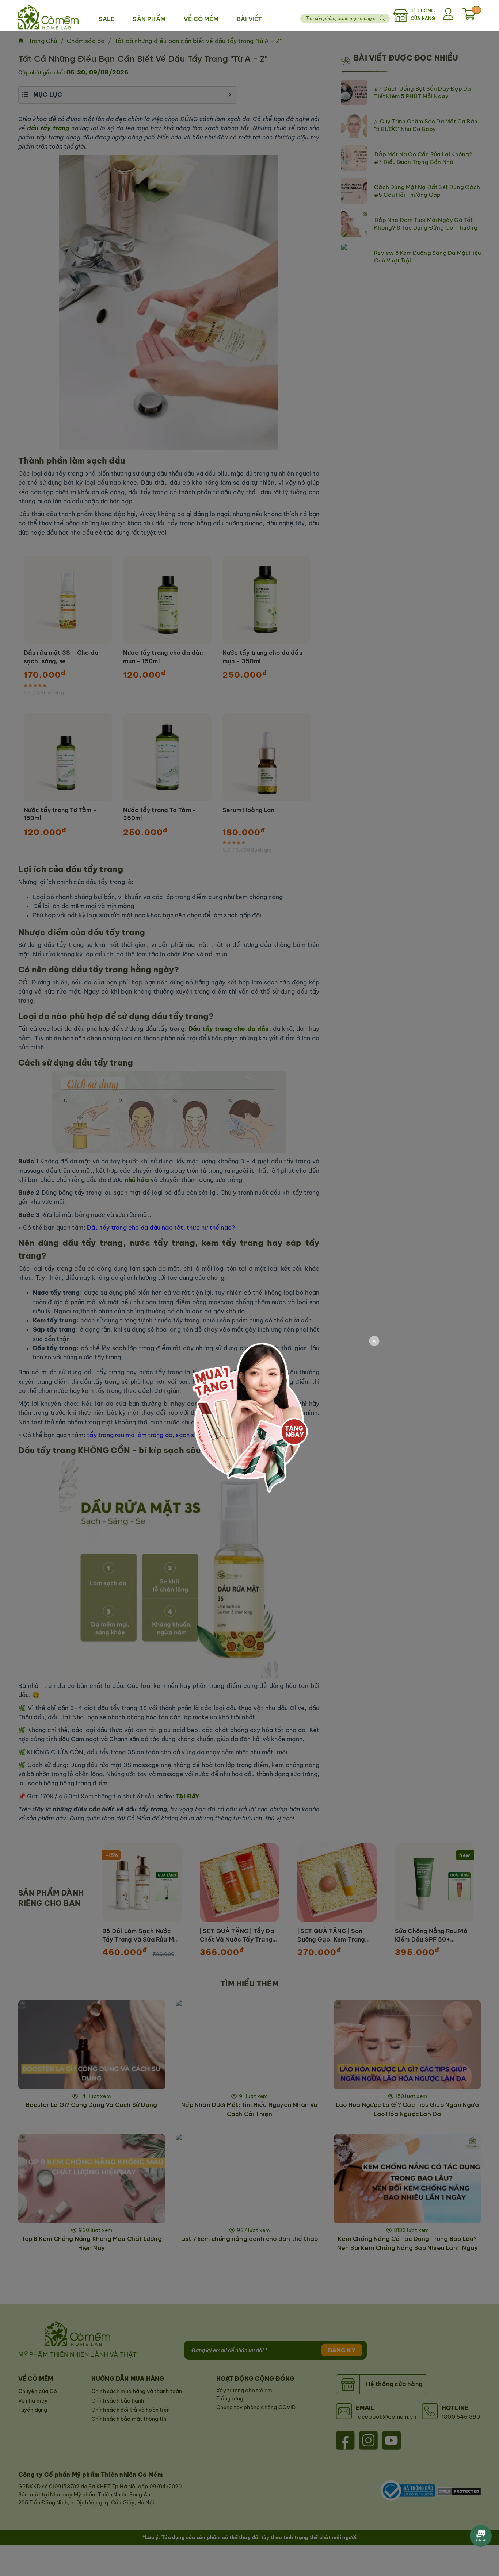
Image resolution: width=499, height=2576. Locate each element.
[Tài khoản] (449, 15)
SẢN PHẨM (149, 19)
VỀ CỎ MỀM (201, 19)
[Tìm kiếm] (382, 18)
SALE (107, 19)
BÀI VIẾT (249, 19)
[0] (469, 18)
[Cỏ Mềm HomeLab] (48, 15)
